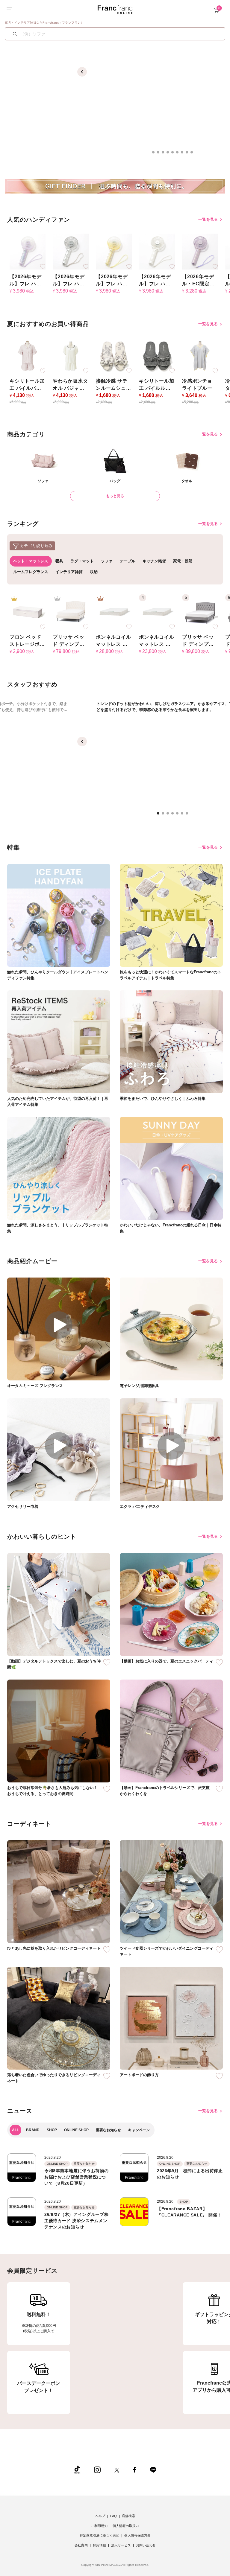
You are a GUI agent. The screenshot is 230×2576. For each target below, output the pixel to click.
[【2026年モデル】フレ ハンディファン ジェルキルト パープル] (28, 251)
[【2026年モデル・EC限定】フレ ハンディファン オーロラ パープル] (200, 251)
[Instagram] (97, 2469)
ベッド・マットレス (31, 561)
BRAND (33, 2130)
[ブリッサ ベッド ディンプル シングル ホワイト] (71, 612)
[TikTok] (77, 2469)
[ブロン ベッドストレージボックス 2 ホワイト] (28, 612)
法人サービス (121, 2545)
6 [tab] (179, 154)
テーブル (128, 561)
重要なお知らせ (108, 2130)
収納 (94, 572)
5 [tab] (174, 154)
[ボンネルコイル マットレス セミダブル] (114, 612)
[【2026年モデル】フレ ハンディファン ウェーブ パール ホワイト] (157, 251)
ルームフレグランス (31, 572)
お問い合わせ (146, 2545)
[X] (117, 2469)
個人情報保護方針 (137, 2535)
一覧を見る (209, 219)
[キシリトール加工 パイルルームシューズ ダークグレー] (157, 356)
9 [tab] (193, 154)
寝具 (59, 561)
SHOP (52, 2130)
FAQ (114, 2516)
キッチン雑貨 (154, 561)
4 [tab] (170, 154)
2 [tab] (160, 154)
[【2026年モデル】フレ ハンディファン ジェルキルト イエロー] (114, 251)
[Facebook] (134, 2469)
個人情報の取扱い (126, 2526)
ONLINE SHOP (76, 2130)
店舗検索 (128, 2516)
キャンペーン (139, 2130)
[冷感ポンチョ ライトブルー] (200, 356)
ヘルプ (100, 2516)
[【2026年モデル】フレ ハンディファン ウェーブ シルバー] (71, 251)
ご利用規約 (99, 2526)
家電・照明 (183, 561)
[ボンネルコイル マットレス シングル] (157, 612)
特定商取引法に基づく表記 (99, 2535)
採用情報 (99, 2545)
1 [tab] (155, 154)
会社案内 (81, 2545)
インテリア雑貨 (69, 572)
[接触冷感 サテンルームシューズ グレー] (114, 356)
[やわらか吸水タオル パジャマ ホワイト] (71, 356)
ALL (15, 2130)
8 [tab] (189, 154)
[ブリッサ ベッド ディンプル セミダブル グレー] (200, 612)
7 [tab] (184, 154)
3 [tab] (165, 154)
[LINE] (153, 2469)
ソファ (107, 561)
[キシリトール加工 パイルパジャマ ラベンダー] (28, 356)
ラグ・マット (82, 561)
